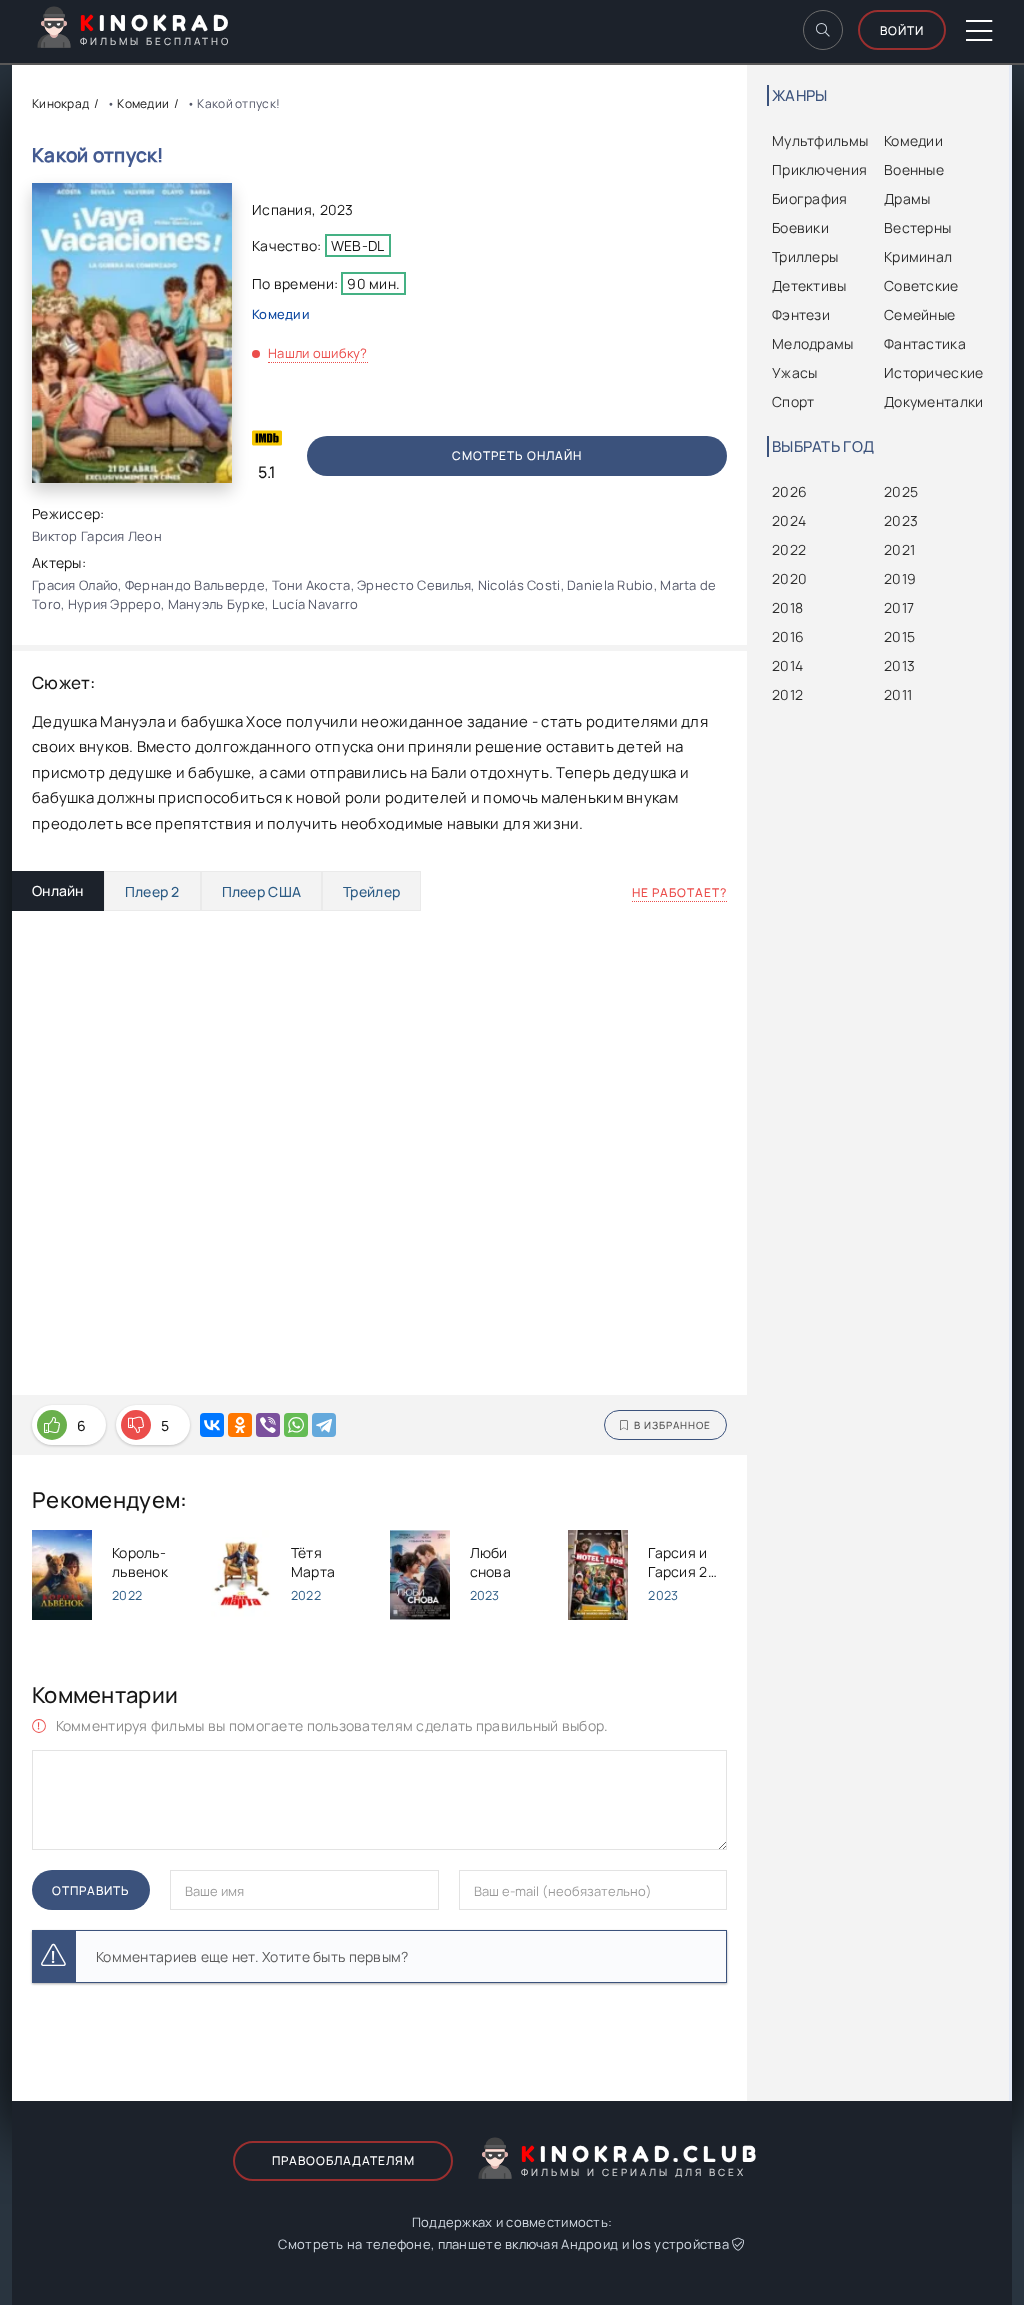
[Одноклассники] (240, 1425)
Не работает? (679, 892)
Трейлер (371, 891)
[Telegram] (324, 1425)
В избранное (672, 1425)
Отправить (91, 1890)
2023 (337, 209)
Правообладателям (343, 2160)
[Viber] (268, 1425)
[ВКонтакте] (212, 1425)
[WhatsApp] (296, 1425)
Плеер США (262, 891)
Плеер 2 (152, 891)
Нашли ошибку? (318, 353)
